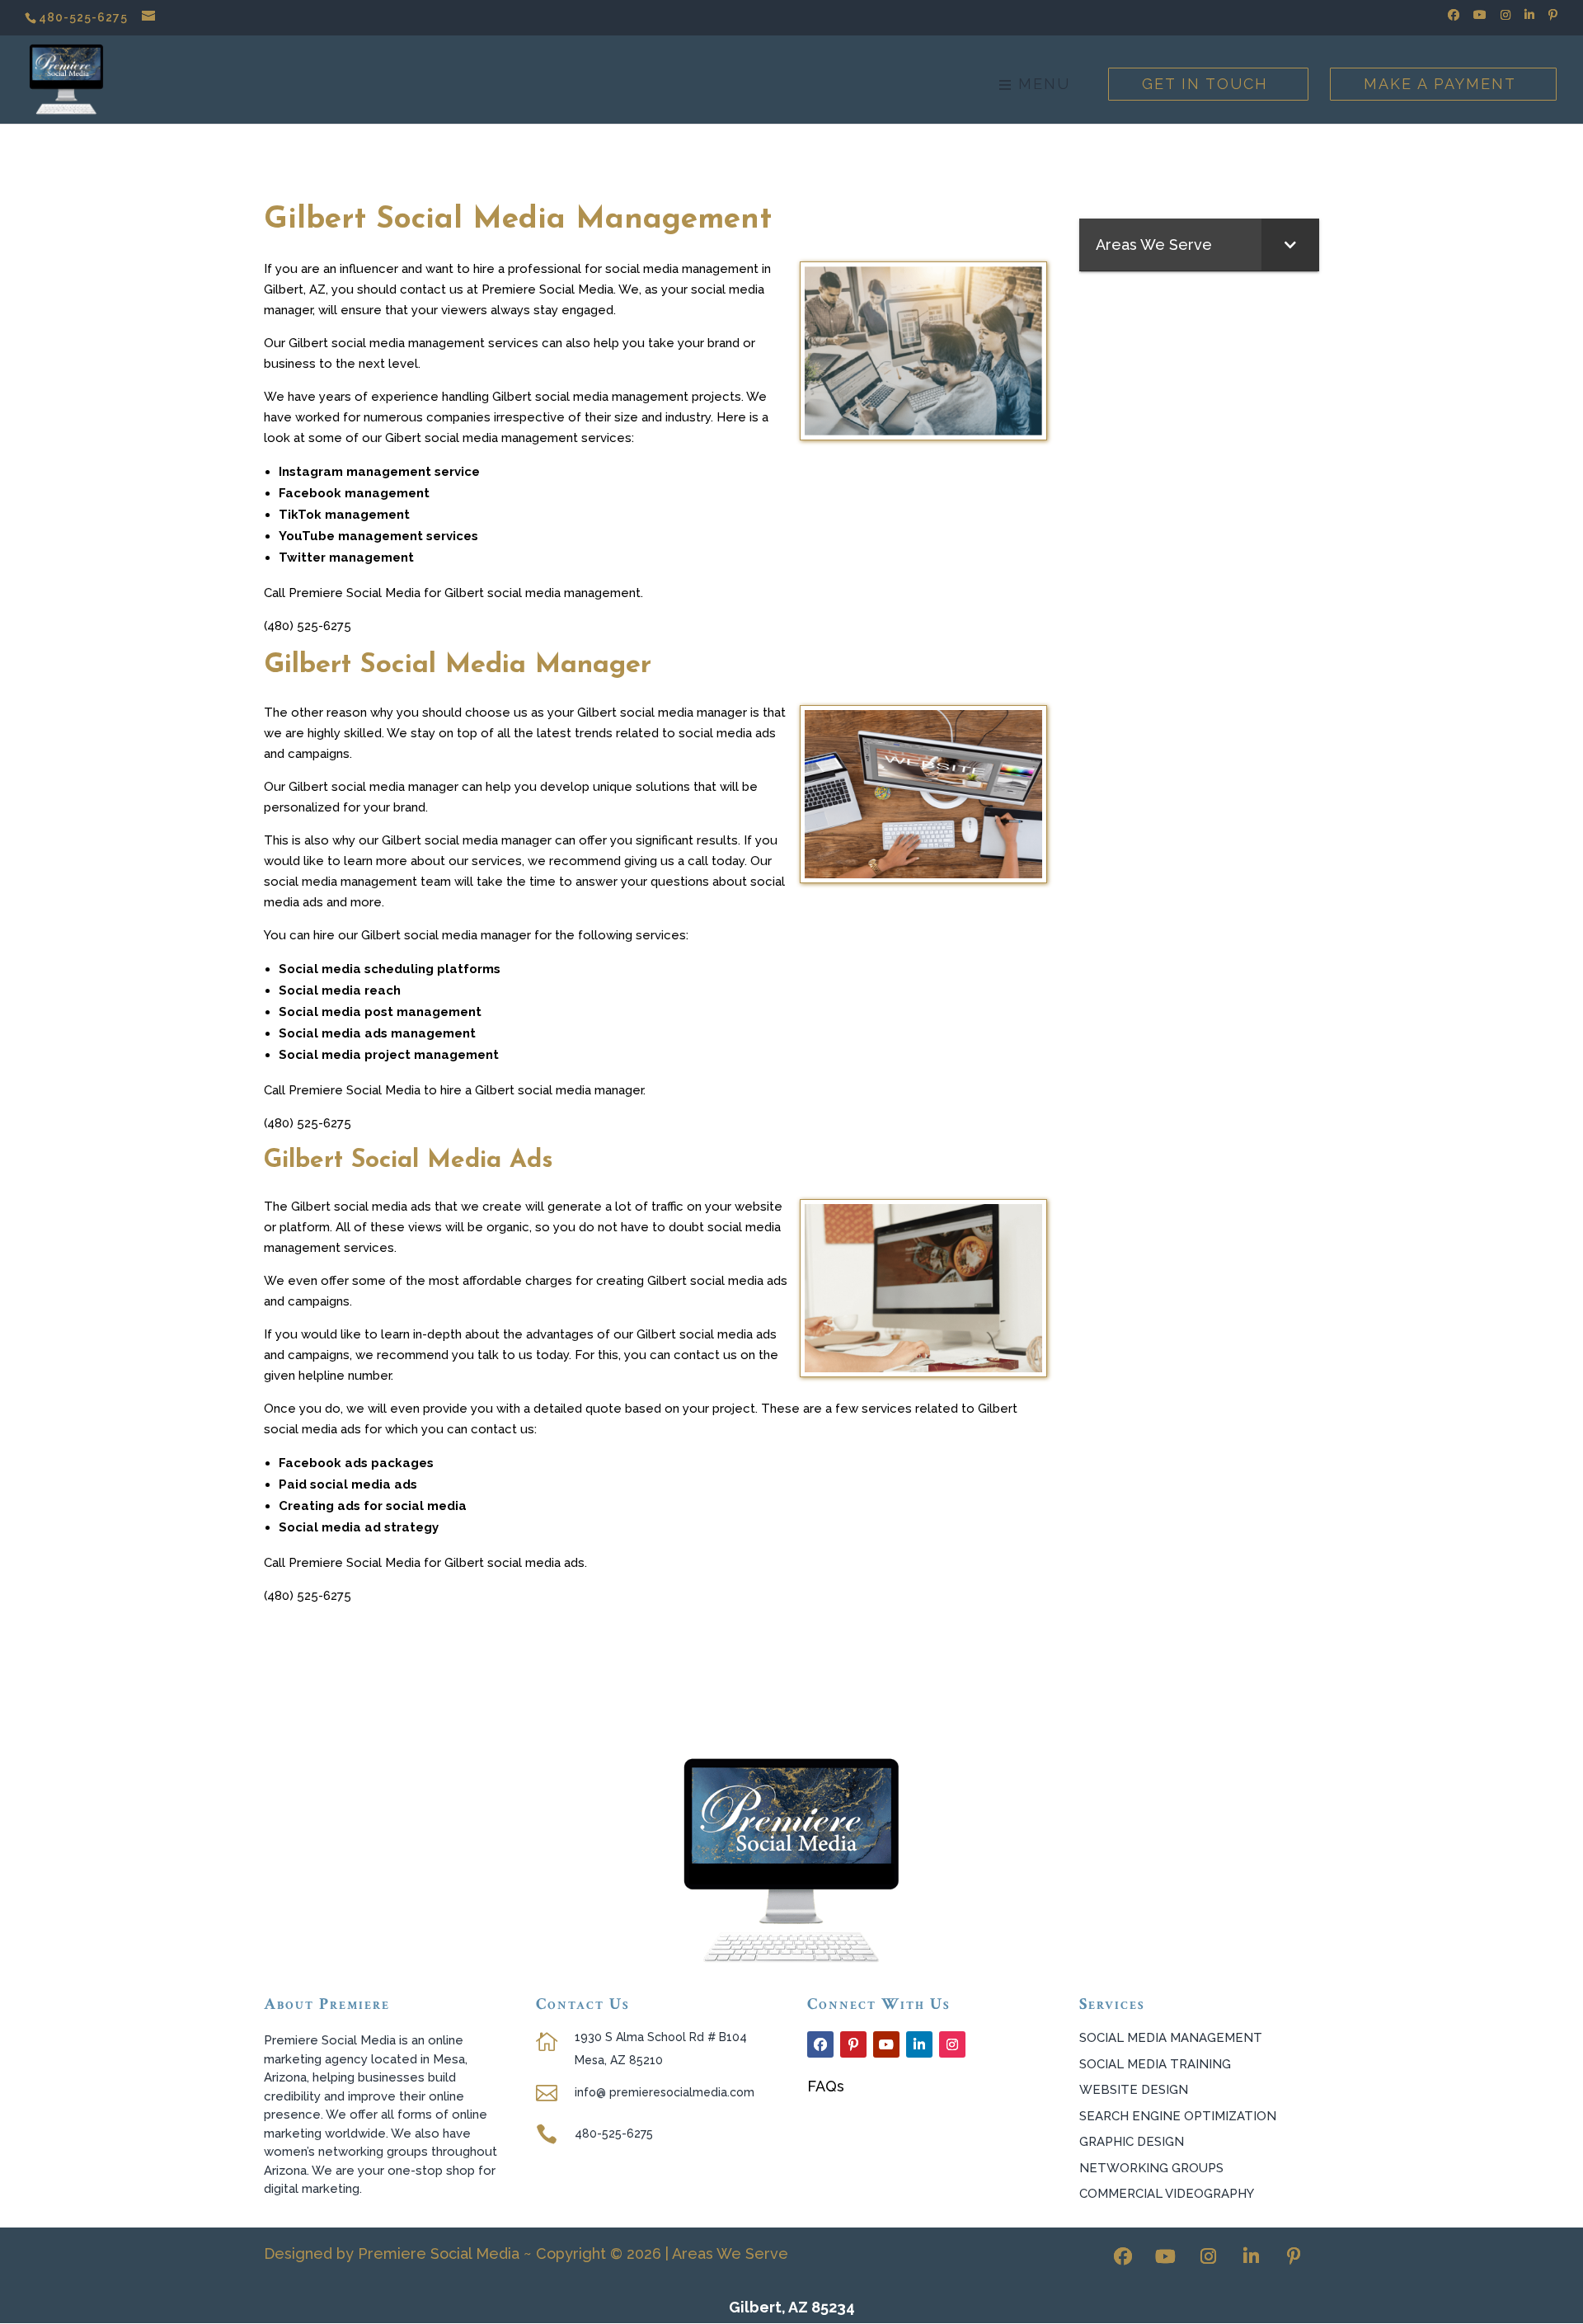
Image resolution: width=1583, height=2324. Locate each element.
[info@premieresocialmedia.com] (150, 17)
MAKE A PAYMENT (1440, 84)
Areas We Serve (730, 2253)
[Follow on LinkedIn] (919, 2044)
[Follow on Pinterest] (853, 2044)
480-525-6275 (83, 17)
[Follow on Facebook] (820, 2044)
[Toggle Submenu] (1290, 245)
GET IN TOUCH (1205, 84)
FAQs (826, 2086)
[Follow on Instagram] (952, 2044)
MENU (1041, 85)
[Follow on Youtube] (886, 2044)
